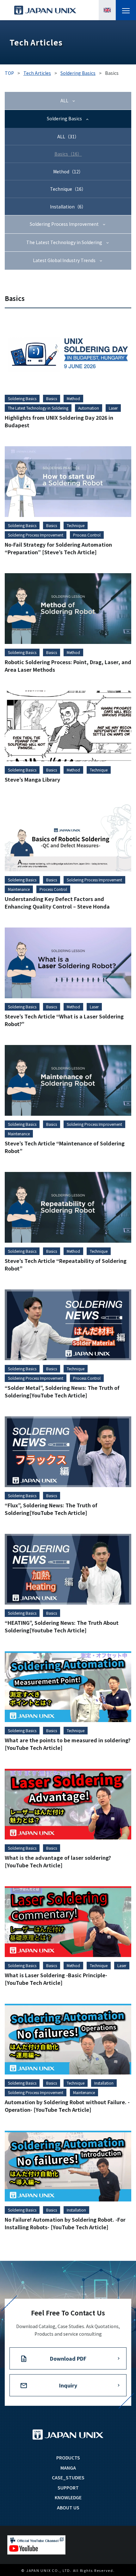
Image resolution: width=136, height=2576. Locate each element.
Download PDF (68, 2358)
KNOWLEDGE (68, 2497)
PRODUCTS (68, 2458)
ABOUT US (68, 2507)
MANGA (68, 2468)
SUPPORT (68, 2488)
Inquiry (68, 2385)
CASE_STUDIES (68, 2477)
